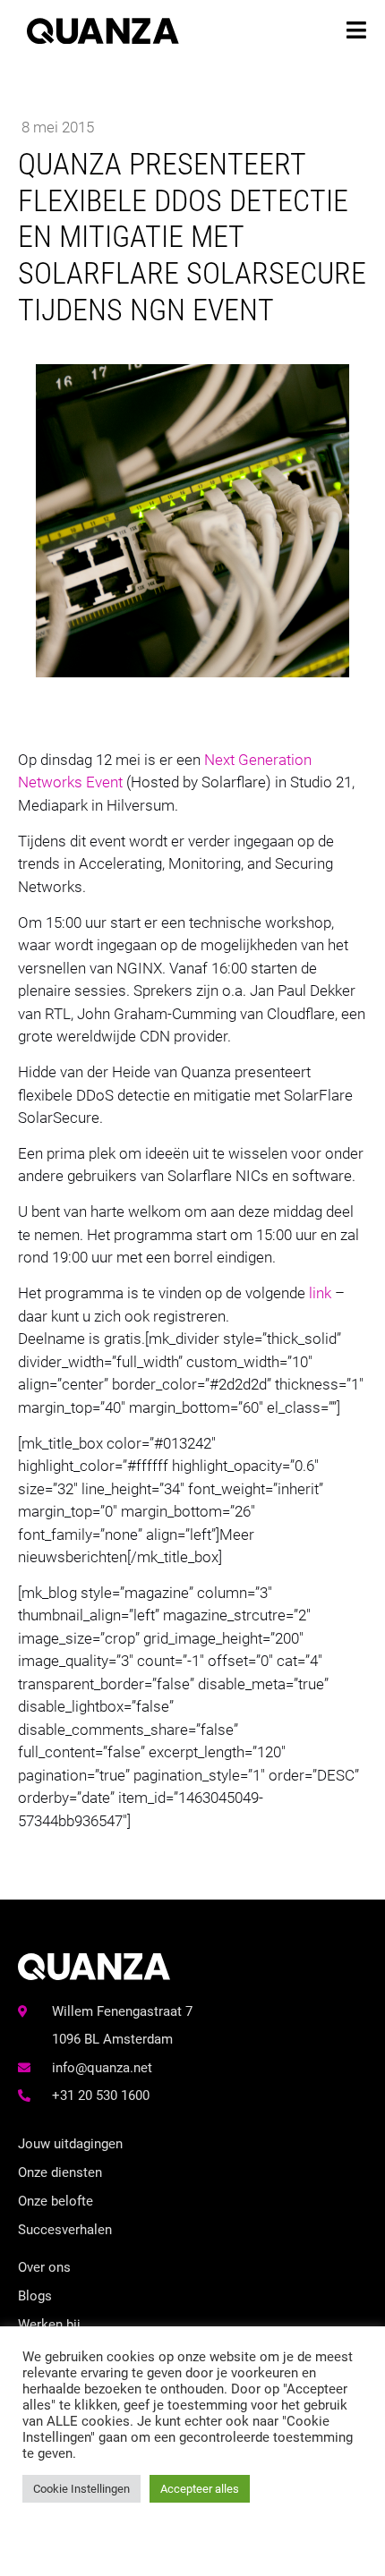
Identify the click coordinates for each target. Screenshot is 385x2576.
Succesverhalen (65, 2230)
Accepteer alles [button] (200, 2489)
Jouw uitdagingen (70, 2144)
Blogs (35, 2296)
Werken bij (49, 2325)
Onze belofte (56, 2201)
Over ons (44, 2267)
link (320, 1293)
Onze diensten (60, 2172)
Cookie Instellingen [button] (81, 2489)
